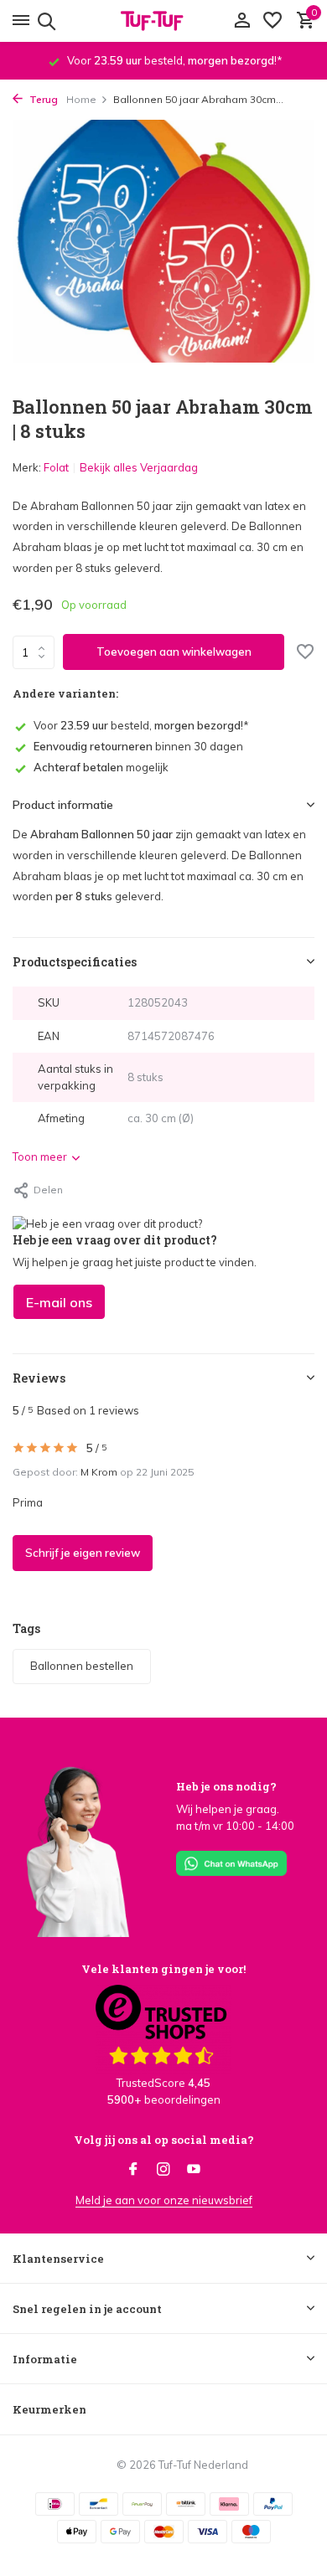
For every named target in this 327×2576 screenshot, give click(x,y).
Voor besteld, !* (141, 725)
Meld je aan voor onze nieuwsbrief (164, 2200)
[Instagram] (163, 2170)
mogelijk (101, 767)
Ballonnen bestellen (82, 1666)
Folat (56, 467)
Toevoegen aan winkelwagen (174, 652)
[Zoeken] (44, 21)
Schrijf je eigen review (83, 1553)
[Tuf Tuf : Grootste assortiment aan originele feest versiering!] (163, 21)
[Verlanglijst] (272, 21)
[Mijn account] (242, 21)
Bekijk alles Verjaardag (139, 467)
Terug (42, 99)
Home (81, 99)
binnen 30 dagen (138, 746)
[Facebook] (133, 2170)
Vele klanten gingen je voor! (163, 1969)
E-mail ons (59, 1302)
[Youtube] (194, 2170)
